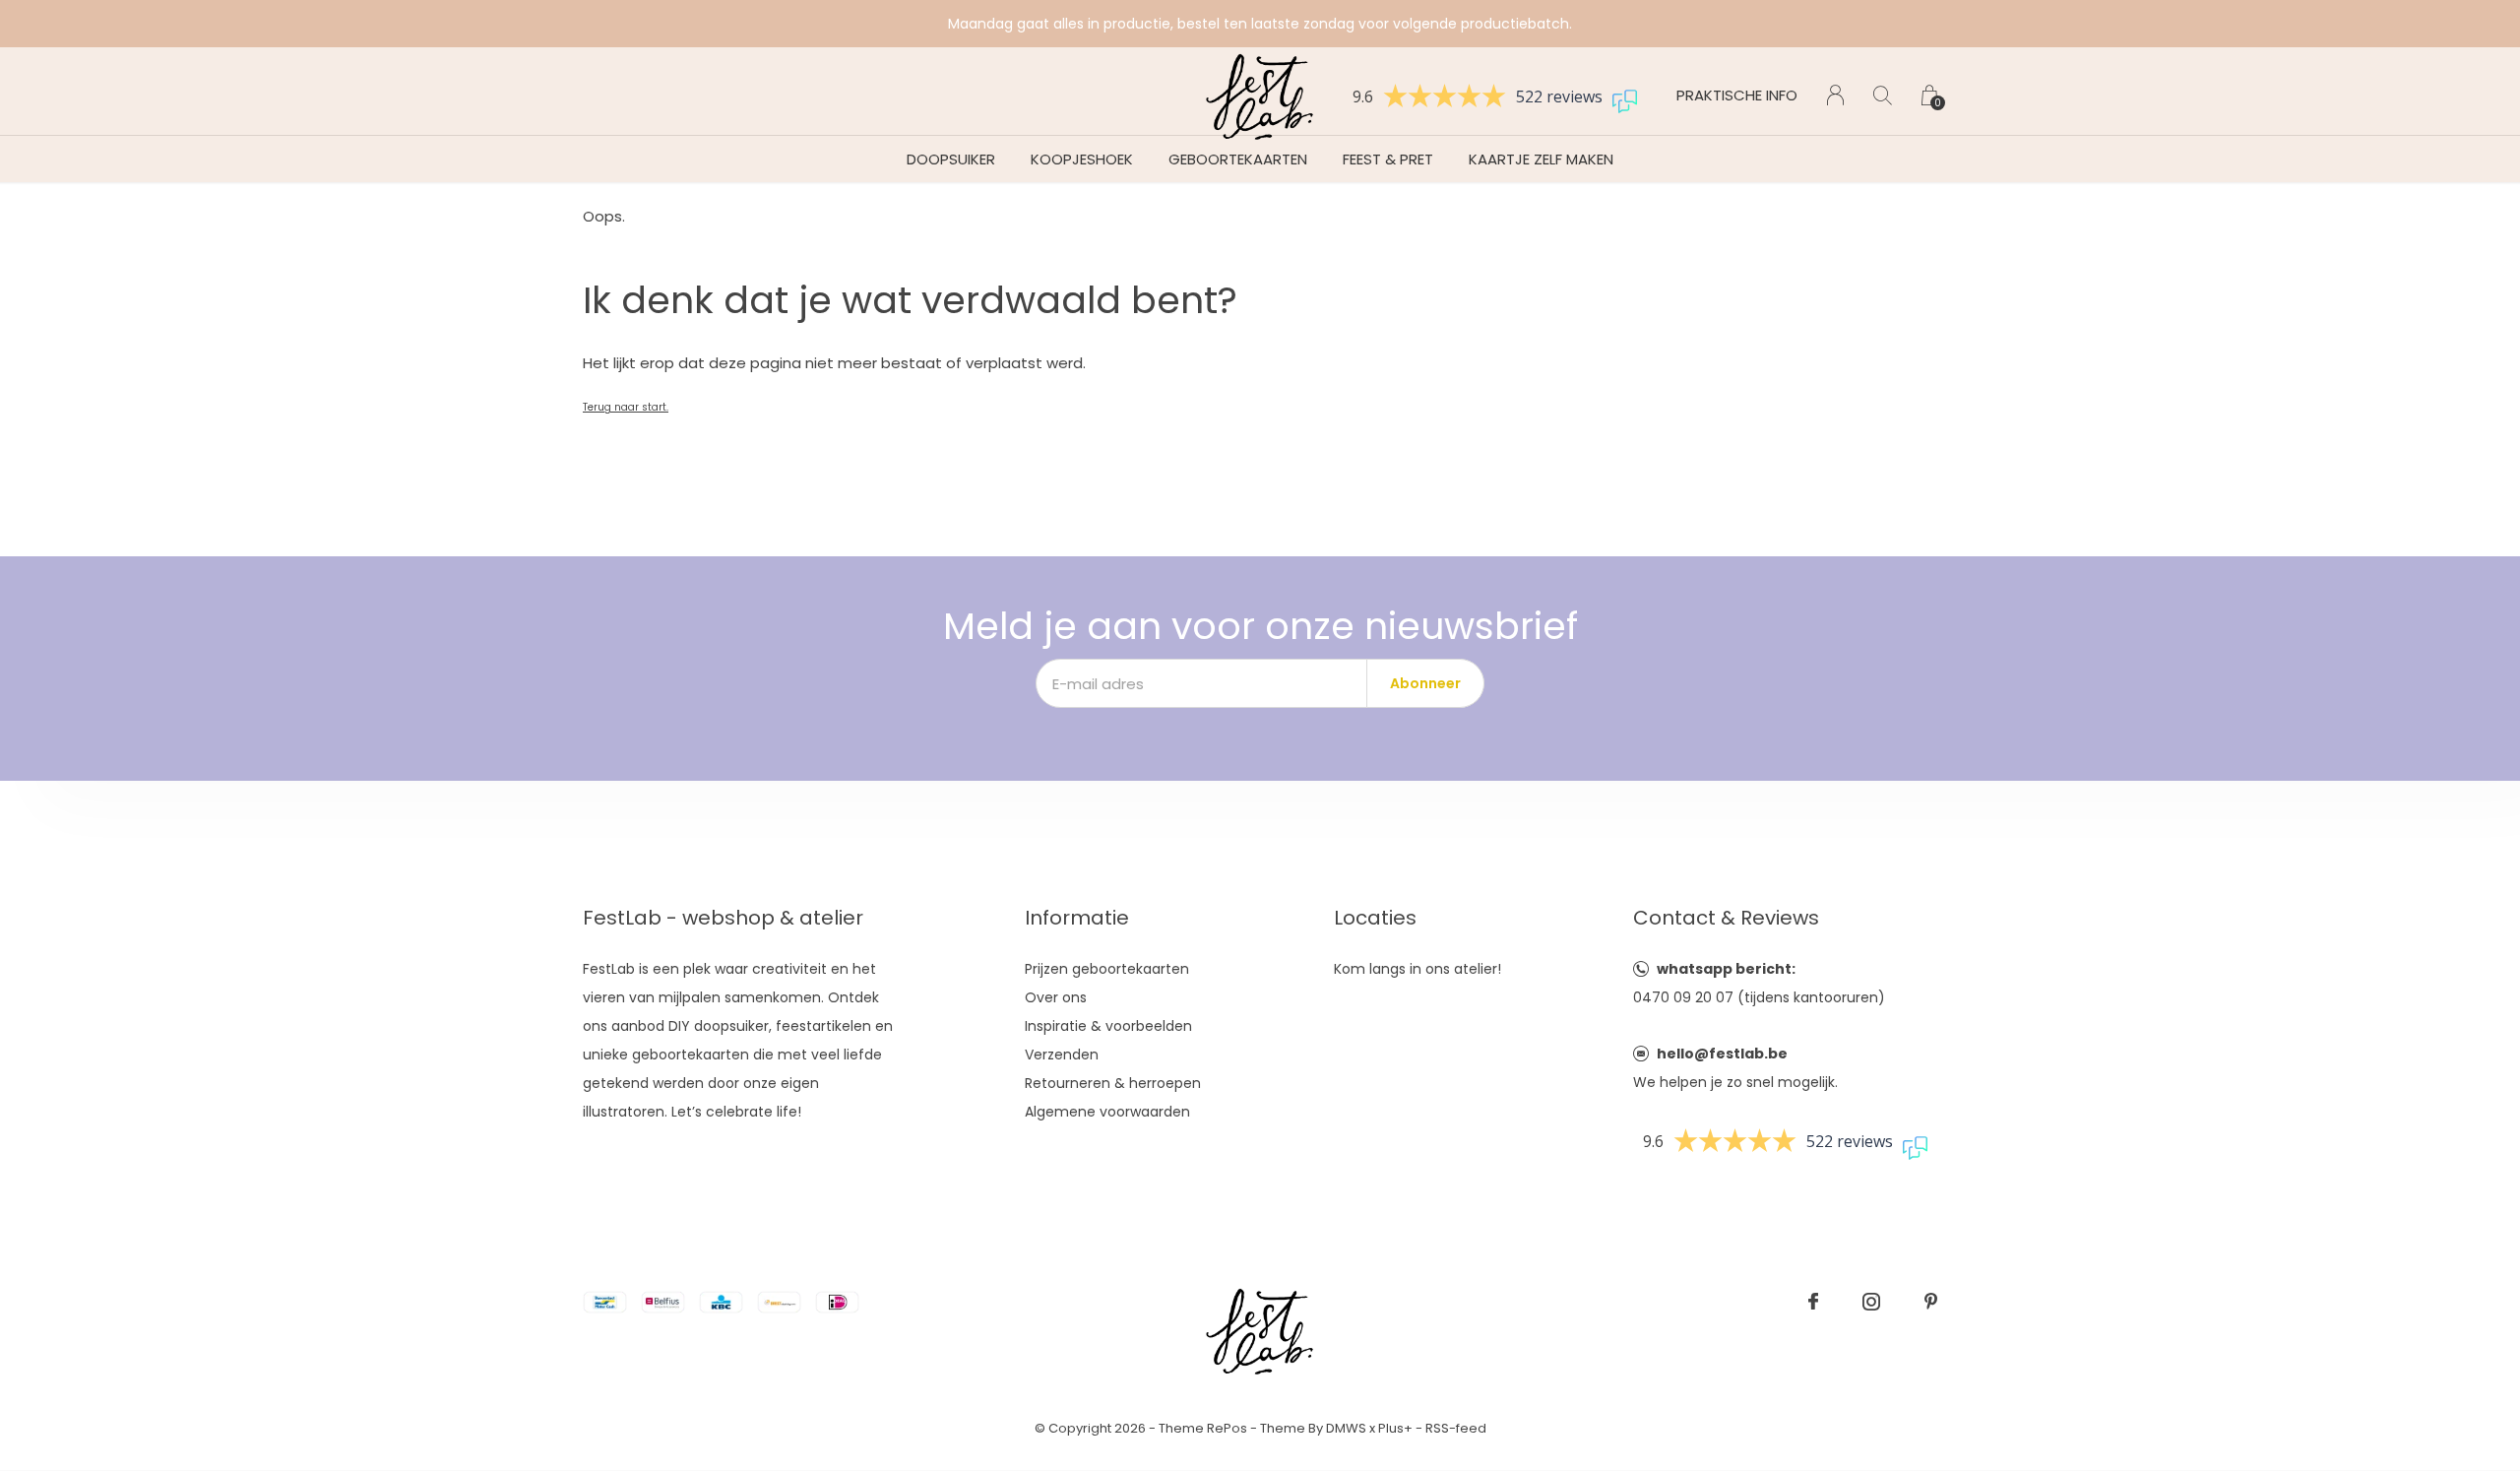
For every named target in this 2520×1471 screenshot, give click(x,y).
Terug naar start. (626, 407)
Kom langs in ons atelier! (1417, 969)
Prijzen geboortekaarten (1107, 969)
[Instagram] (1871, 1302)
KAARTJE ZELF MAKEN (1541, 159)
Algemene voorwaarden (1107, 1112)
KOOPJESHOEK (1082, 159)
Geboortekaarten (1238, 159)
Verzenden (1062, 1055)
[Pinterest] (1931, 1302)
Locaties (1375, 918)
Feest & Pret (1388, 159)
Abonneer (1425, 683)
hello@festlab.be (1722, 1054)
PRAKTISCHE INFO (1737, 95)
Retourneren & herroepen (1113, 1083)
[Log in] (1835, 95)
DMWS (1346, 1428)
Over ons (1056, 997)
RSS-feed (1456, 1428)
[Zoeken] (1883, 95)
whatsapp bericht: (1726, 969)
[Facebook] (1813, 1302)
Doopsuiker (951, 159)
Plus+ (1395, 1428)
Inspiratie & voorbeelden (1108, 1026)
